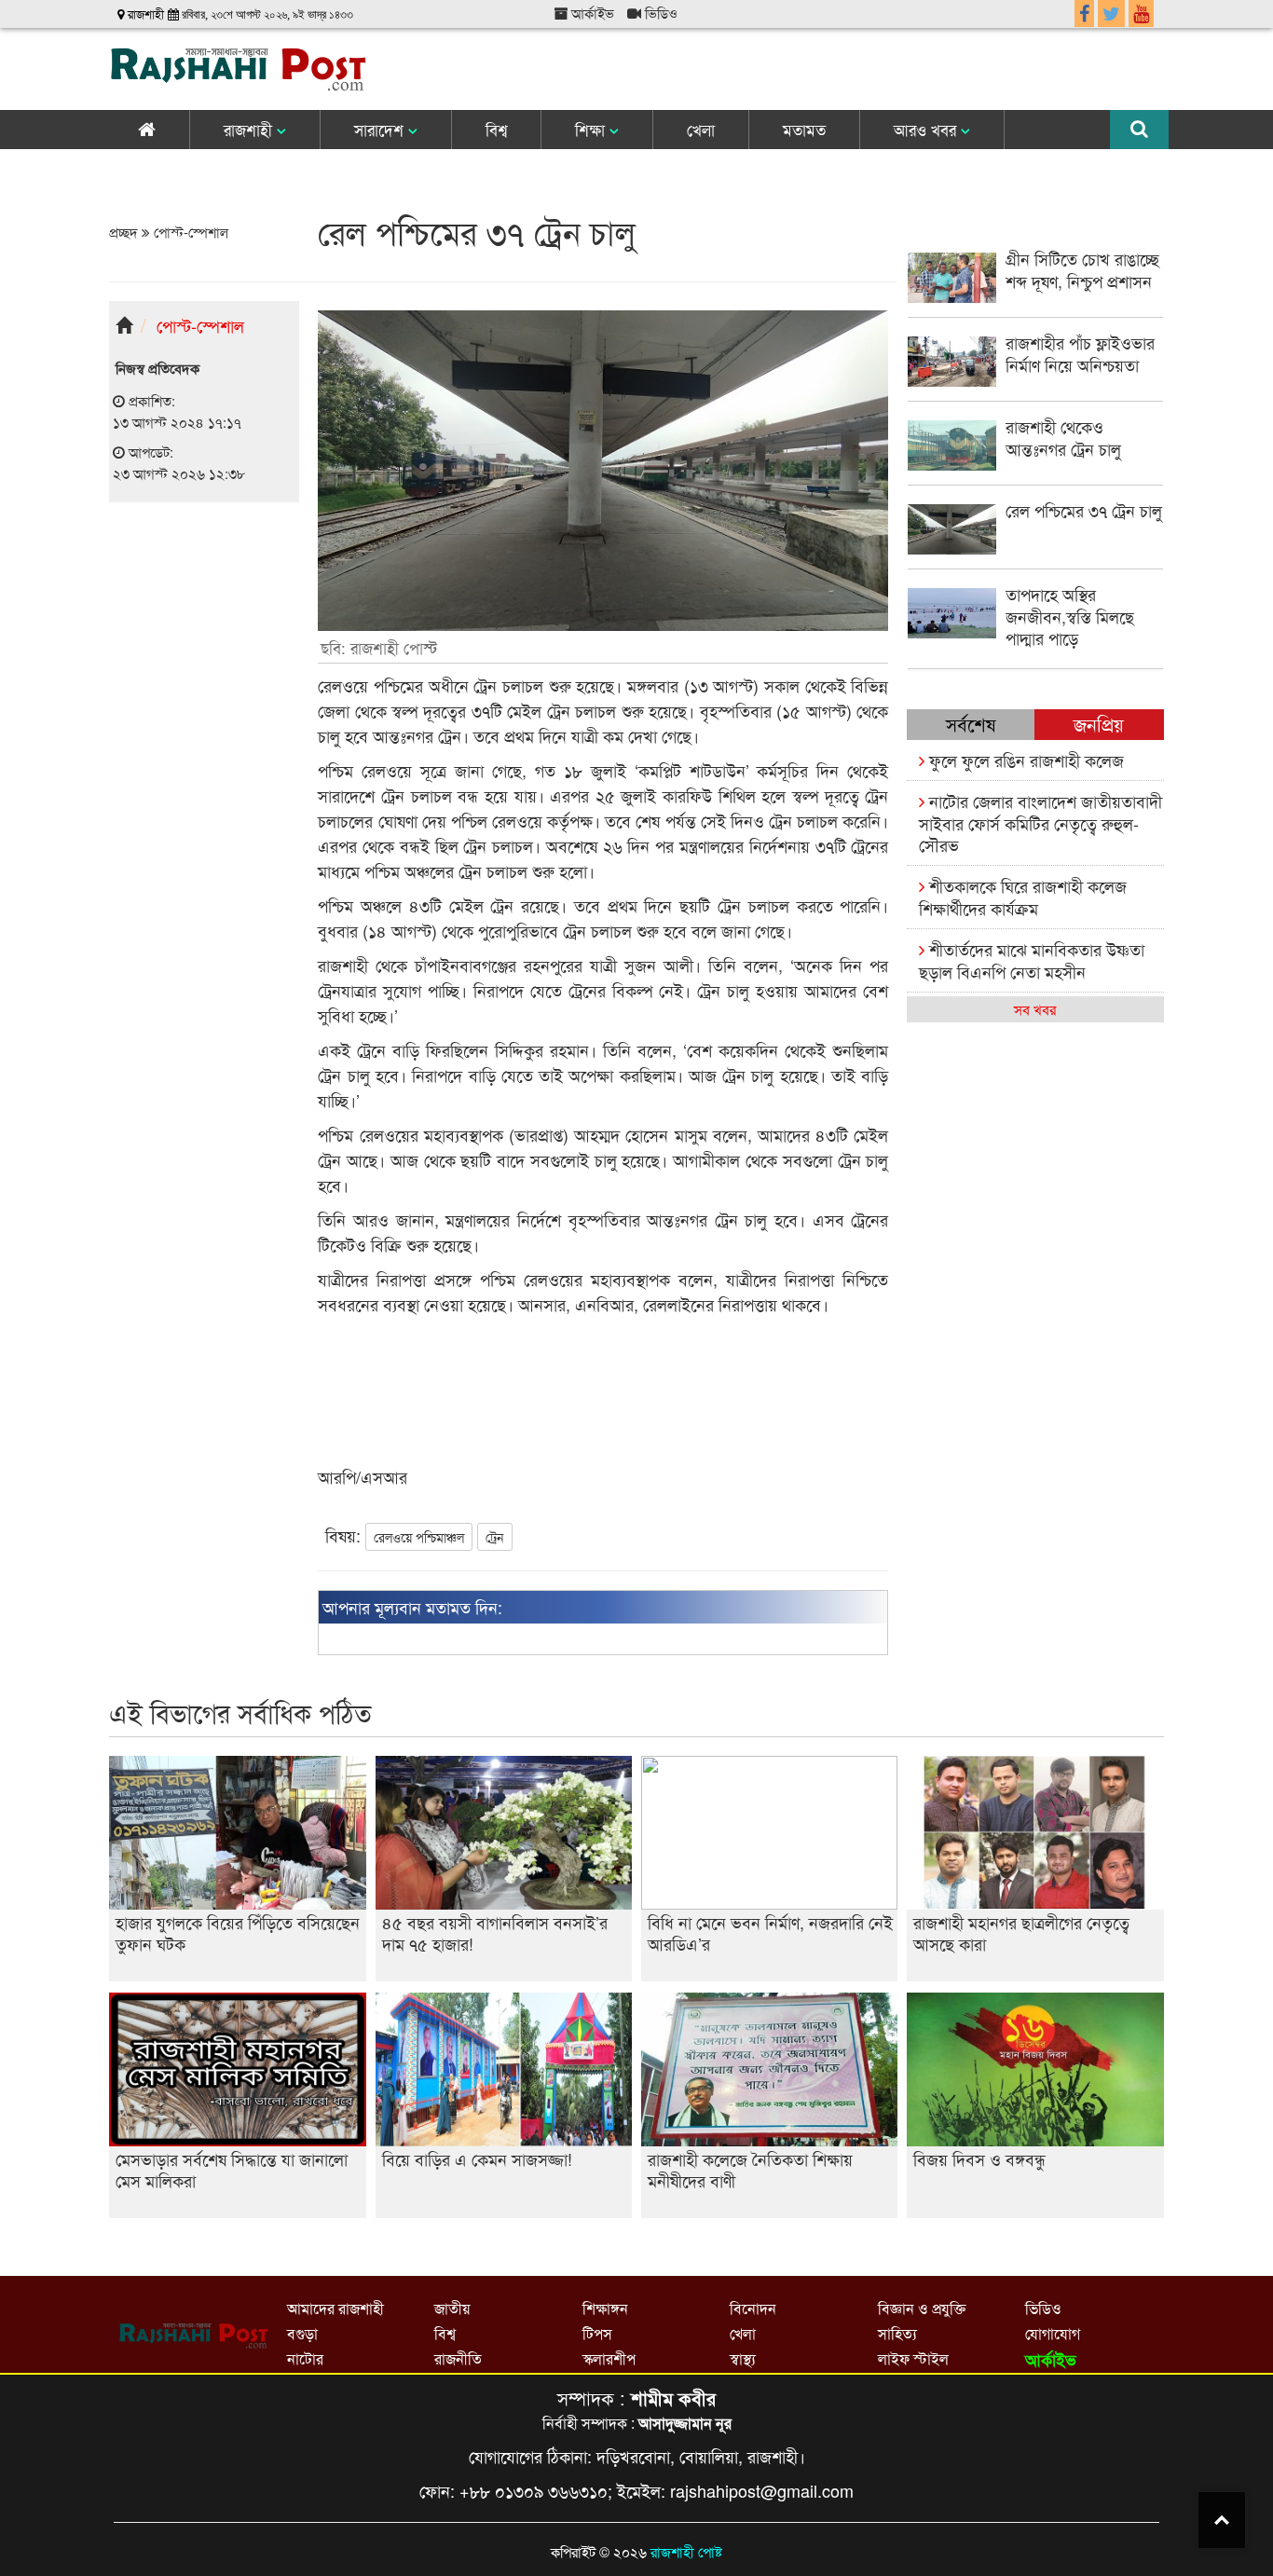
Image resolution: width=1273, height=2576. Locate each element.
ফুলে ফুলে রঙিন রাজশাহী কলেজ (1024, 760)
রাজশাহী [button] (250, 129)
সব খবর (1035, 1009)
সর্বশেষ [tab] (971, 724)
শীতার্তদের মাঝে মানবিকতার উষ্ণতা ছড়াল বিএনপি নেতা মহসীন (1032, 959)
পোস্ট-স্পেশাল (189, 232)
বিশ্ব (496, 129)
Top (1222, 2520)
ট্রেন (495, 1537)
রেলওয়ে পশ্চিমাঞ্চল (419, 1537)
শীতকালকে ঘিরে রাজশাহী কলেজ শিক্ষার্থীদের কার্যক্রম (1023, 896)
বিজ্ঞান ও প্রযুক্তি (922, 2308)
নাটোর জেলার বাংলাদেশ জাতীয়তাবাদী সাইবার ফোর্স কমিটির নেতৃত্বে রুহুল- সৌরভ (1040, 822)
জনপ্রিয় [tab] (1099, 724)
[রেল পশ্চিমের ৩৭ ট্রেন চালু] (1035, 548)
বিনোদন (753, 2308)
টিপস (597, 2333)
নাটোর (305, 2358)
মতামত (804, 129)
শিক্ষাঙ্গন (605, 2308)
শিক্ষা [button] (592, 129)
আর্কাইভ (591, 13)
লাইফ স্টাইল (913, 2358)
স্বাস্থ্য (743, 2358)
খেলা (701, 129)
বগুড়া (302, 2333)
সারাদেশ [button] (381, 129)
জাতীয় (452, 2308)
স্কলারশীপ (609, 2358)
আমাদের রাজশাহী (335, 2308)
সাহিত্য (897, 2333)
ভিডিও (659, 13)
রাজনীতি (458, 2358)
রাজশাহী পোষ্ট (686, 2551)
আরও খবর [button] (927, 129)
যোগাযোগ (1053, 2333)
